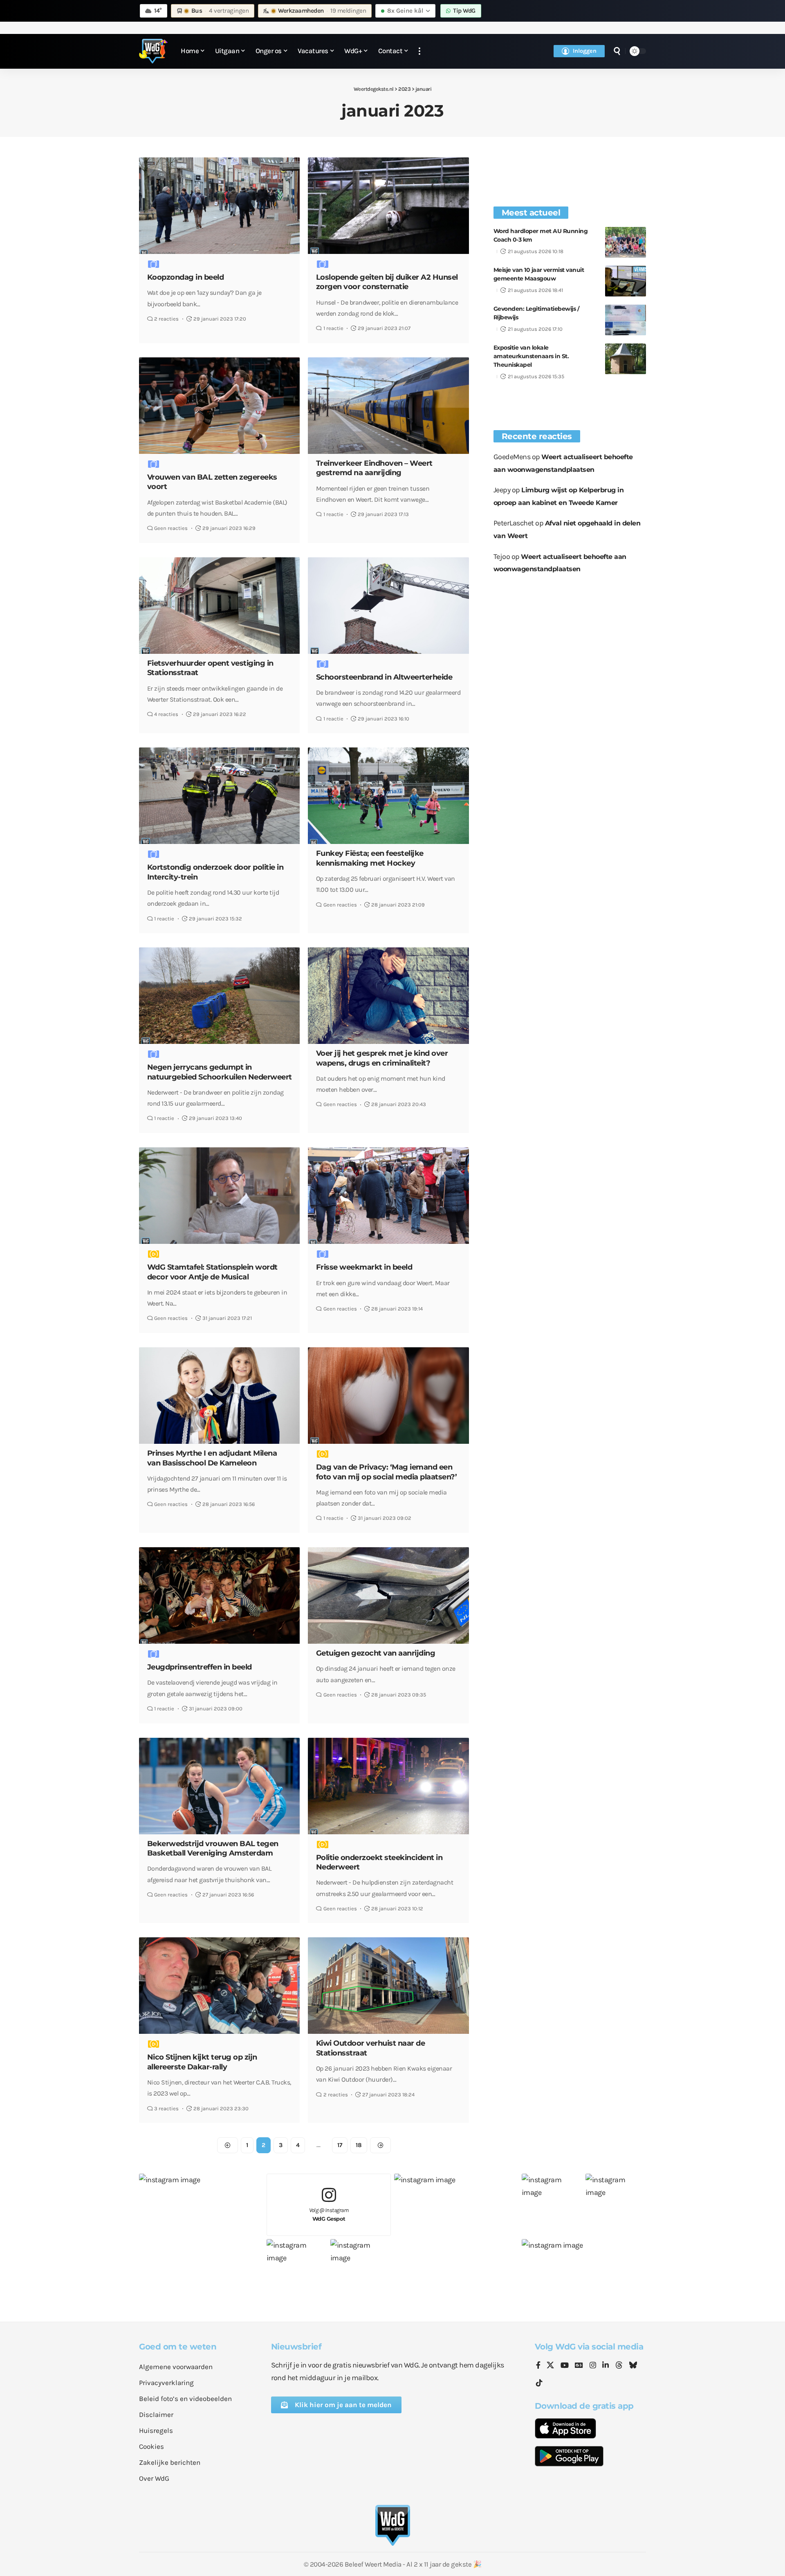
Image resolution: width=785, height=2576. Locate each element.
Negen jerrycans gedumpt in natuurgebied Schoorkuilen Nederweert (220, 1072)
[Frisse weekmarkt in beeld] (388, 1196)
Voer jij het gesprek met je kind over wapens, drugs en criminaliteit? (382, 1058)
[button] (419, 51)
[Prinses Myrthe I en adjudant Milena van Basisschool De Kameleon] (219, 1396)
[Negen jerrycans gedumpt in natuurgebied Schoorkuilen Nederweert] (219, 996)
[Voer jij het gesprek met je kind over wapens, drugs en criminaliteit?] (388, 996)
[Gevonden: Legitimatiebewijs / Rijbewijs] (626, 320)
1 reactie (333, 328)
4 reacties (166, 714)
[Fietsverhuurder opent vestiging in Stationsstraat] (219, 606)
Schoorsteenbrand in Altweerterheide (384, 677)
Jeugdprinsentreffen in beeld (200, 1667)
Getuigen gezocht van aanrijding (376, 1653)
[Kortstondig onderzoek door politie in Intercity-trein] (219, 796)
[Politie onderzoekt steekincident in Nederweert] (388, 1786)
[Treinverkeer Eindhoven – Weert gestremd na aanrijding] (388, 406)
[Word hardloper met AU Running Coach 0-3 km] (626, 242)
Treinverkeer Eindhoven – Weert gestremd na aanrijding (374, 468)
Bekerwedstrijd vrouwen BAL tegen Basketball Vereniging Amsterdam (213, 1848)
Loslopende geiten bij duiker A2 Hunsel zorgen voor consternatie (387, 282)
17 (340, 2145)
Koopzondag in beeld (186, 277)
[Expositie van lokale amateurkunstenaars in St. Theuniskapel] (626, 359)
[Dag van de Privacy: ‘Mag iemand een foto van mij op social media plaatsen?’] (388, 1396)
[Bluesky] (633, 2366)
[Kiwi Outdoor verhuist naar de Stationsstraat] (388, 1986)
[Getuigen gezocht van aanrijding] (388, 1595)
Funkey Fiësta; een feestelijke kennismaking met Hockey (370, 858)
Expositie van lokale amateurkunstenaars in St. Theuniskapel (531, 356)
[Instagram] (593, 2366)
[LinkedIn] (606, 2366)
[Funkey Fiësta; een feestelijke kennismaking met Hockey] (388, 796)
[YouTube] (565, 2366)
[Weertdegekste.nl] (153, 51)
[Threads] (619, 2366)
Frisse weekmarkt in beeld (364, 1267)
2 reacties (166, 319)
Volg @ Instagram (329, 2214)
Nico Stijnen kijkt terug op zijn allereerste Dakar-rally (202, 2062)
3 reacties (166, 2108)
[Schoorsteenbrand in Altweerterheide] (388, 606)
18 (359, 2145)
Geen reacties (171, 528)
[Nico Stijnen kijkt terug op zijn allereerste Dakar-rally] (219, 1986)
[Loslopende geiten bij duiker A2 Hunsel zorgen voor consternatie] (388, 206)
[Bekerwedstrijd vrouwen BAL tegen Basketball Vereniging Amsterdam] (219, 1786)
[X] (550, 2366)
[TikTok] (539, 2383)
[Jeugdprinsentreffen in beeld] (219, 1595)
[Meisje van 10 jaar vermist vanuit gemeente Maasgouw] (626, 281)
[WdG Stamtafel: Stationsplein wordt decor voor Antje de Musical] (219, 1196)
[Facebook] (538, 2366)
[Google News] (579, 2366)
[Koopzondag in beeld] (219, 206)
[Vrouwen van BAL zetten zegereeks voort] (219, 406)
